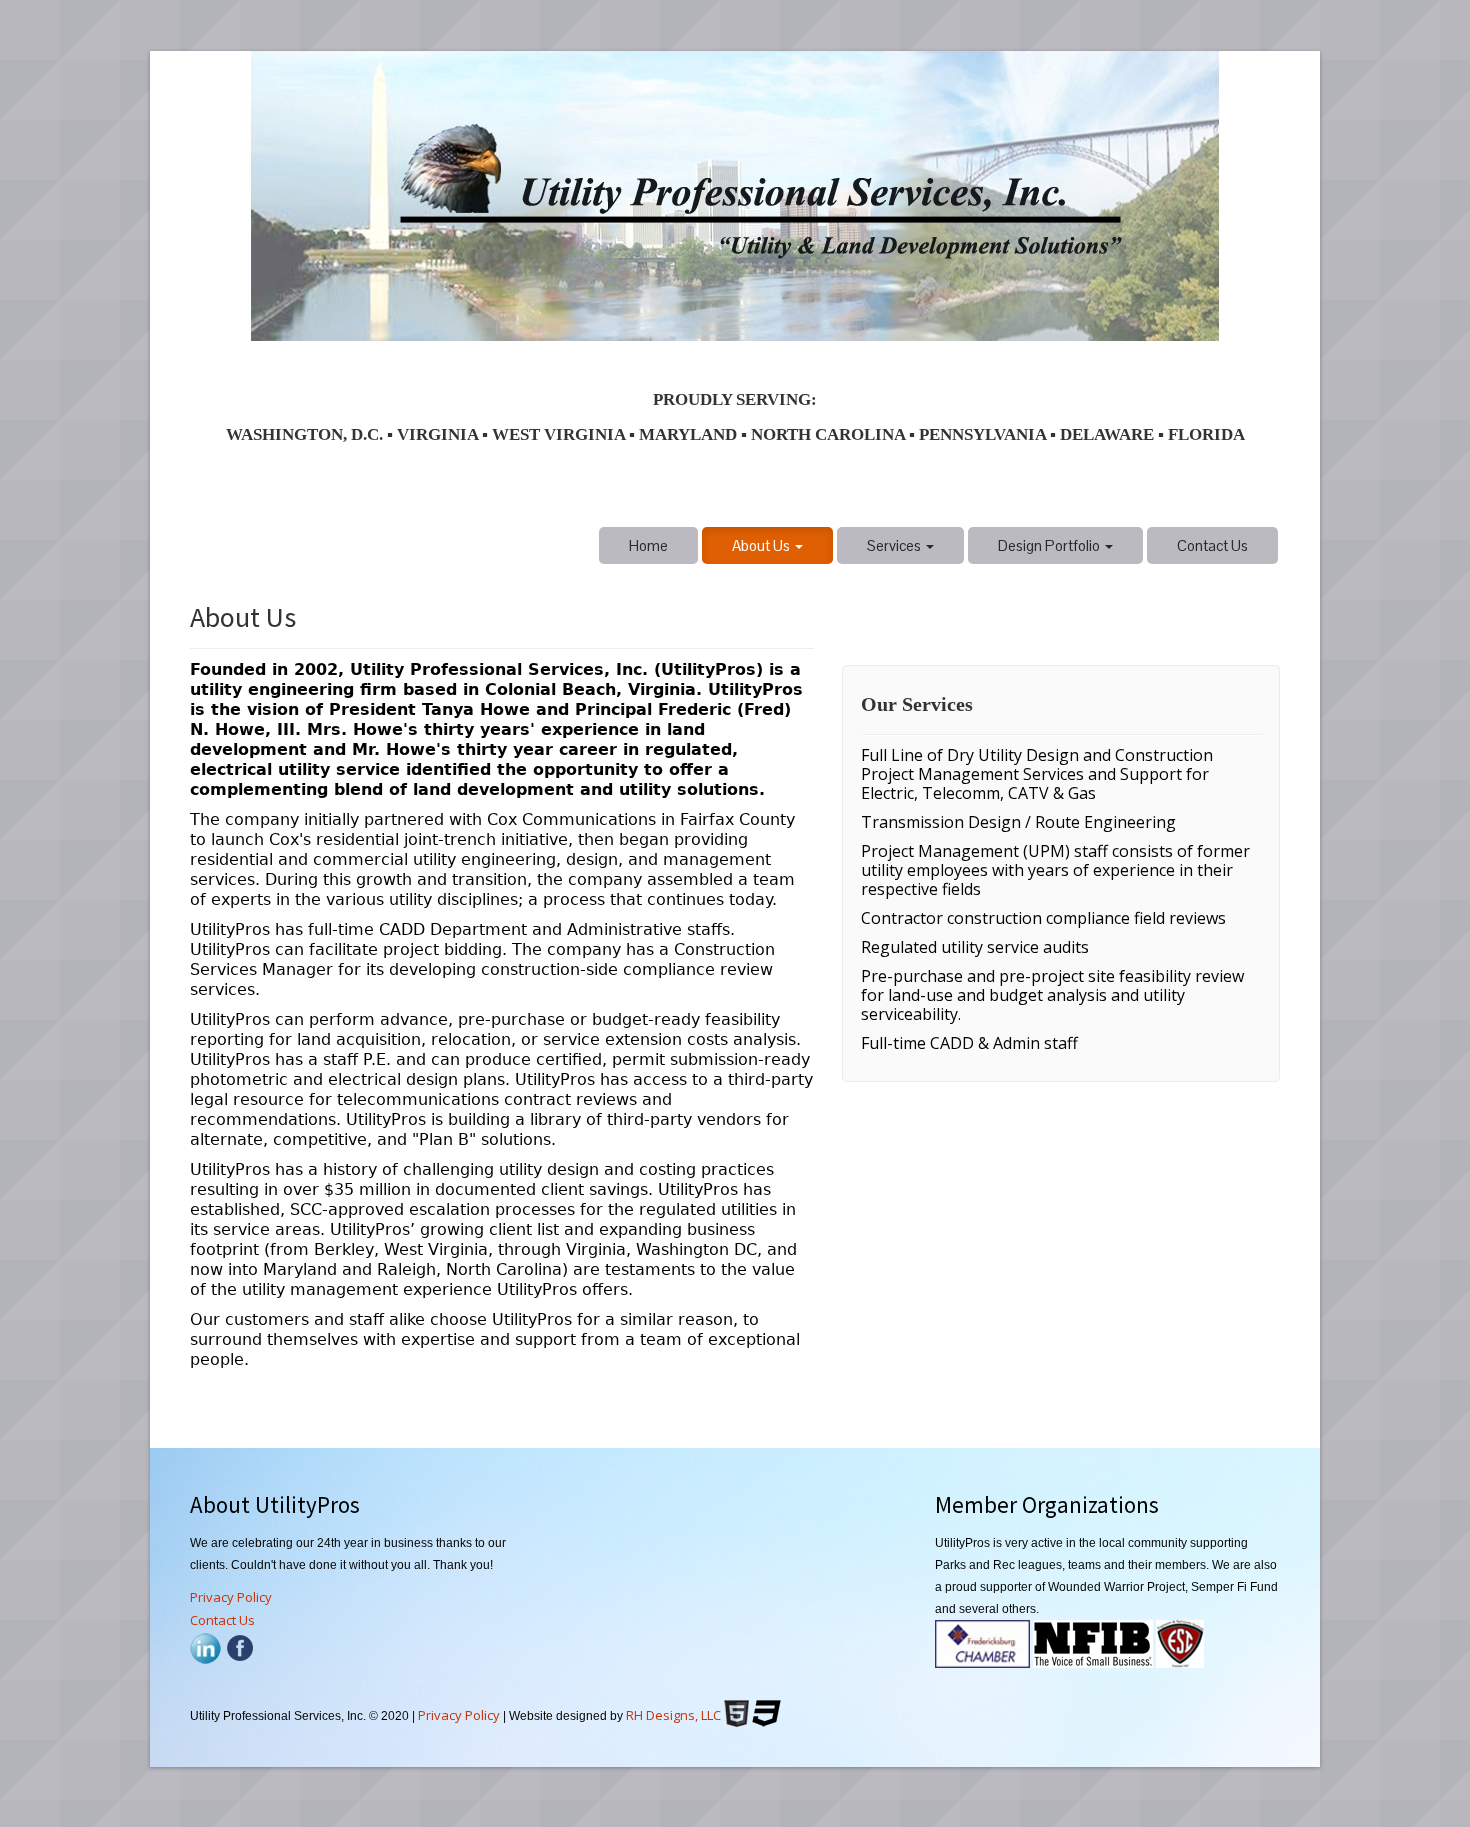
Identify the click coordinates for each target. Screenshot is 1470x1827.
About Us (762, 545)
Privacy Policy (231, 1597)
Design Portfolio (1050, 545)
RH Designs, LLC (673, 1715)
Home (648, 545)
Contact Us (1212, 545)
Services (895, 545)
